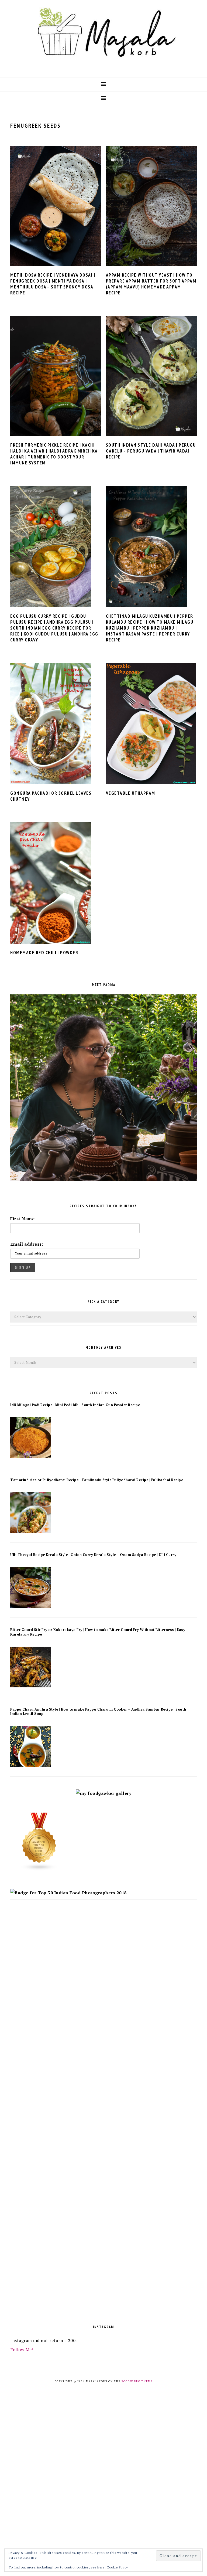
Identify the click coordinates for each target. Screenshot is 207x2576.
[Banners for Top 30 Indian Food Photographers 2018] (68, 1893)
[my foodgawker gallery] (104, 1793)
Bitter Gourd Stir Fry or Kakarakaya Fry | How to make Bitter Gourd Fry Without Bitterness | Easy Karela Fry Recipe (98, 1632)
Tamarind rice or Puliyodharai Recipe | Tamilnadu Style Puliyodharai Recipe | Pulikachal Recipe (97, 1480)
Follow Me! (22, 2350)
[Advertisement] (103, 1950)
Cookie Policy (117, 2567)
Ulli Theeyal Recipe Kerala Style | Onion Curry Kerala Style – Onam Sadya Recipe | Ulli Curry (93, 1555)
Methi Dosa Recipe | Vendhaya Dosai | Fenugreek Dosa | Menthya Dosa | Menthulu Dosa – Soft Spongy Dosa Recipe (53, 284)
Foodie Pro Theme (137, 2381)
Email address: (27, 1244)
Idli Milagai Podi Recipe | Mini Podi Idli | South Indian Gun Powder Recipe (75, 1405)
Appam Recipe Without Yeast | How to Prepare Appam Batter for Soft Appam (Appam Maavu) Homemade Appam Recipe (151, 284)
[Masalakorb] (103, 68)
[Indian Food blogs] (39, 1869)
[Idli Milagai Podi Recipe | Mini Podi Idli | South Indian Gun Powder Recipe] (30, 1456)
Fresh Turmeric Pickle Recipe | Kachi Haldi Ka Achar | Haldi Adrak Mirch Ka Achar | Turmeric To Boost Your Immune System (54, 454)
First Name (22, 1219)
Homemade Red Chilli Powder (44, 953)
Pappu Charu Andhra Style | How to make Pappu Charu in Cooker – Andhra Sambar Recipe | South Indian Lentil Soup (98, 1712)
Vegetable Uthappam (131, 793)
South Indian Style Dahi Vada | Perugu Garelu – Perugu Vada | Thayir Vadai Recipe (151, 451)
